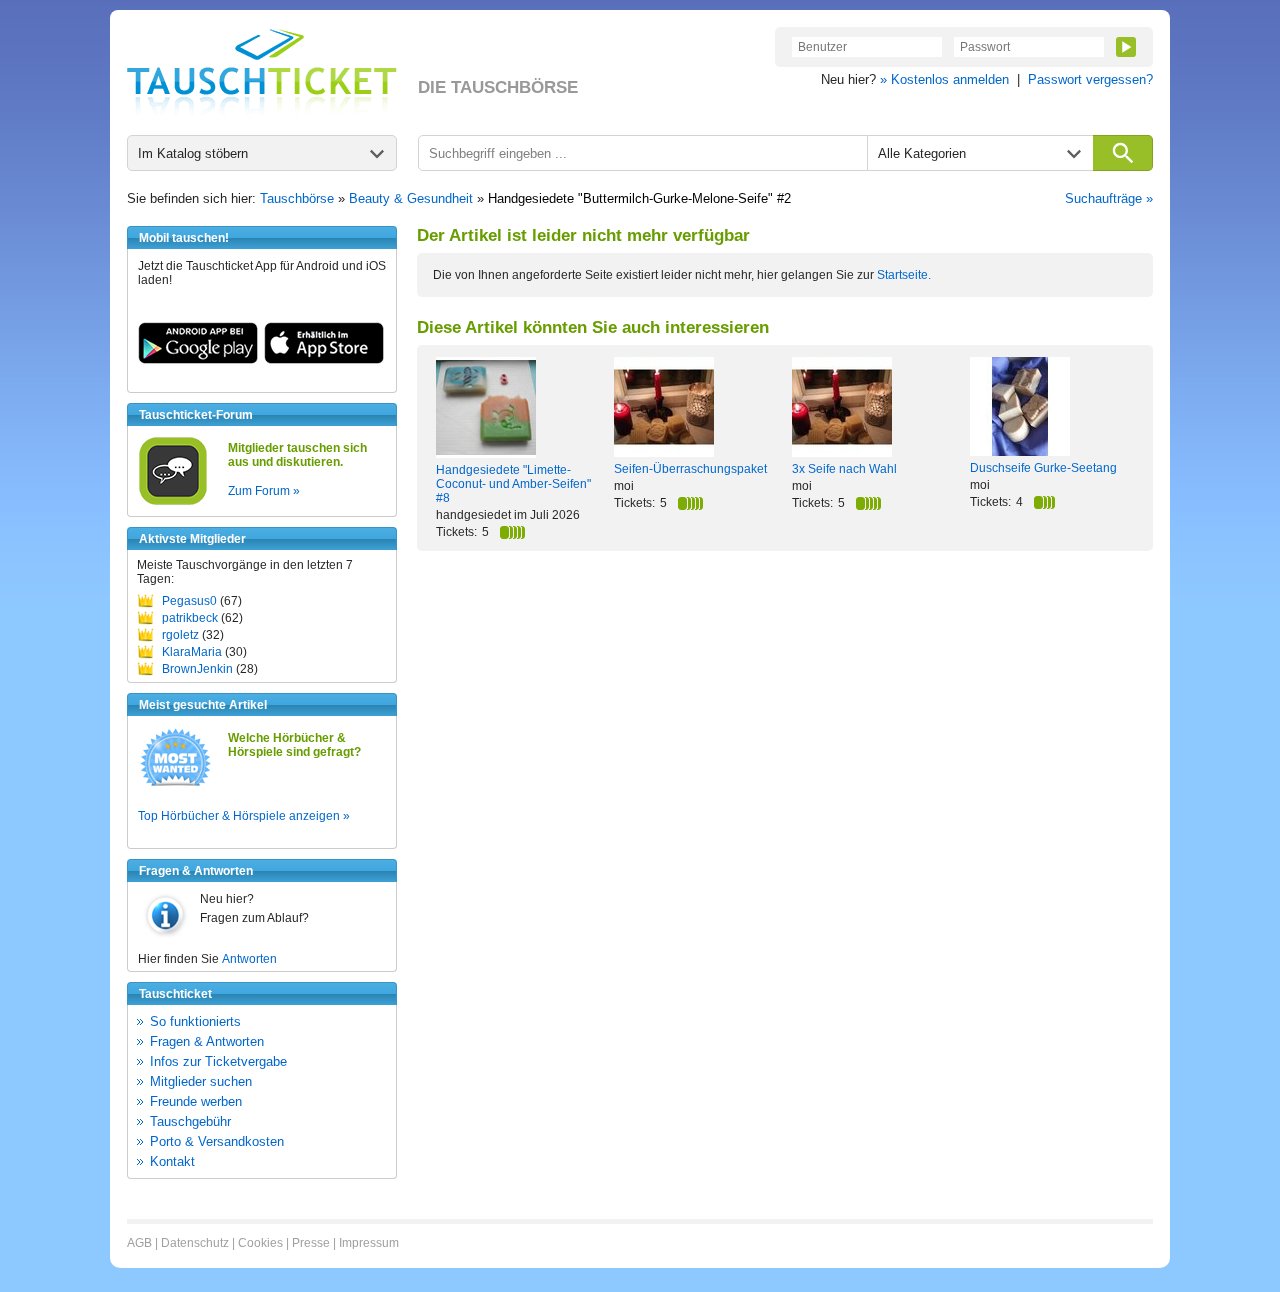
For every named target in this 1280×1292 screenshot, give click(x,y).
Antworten (249, 959)
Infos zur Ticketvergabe (218, 1061)
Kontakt (172, 1161)
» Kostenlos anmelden (944, 79)
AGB (139, 1243)
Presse (311, 1243)
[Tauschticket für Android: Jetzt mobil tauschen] (198, 360)
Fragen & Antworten (207, 1041)
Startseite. (904, 275)
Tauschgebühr (190, 1121)
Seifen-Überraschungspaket (690, 469)
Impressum (369, 1243)
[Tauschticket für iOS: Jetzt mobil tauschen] (324, 360)
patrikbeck (190, 618)
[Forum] (173, 502)
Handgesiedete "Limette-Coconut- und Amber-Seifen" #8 (513, 484)
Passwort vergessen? (1090, 79)
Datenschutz (195, 1243)
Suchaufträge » (1109, 198)
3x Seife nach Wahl (844, 469)
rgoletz (180, 635)
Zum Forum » (264, 491)
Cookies (260, 1243)
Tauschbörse (297, 198)
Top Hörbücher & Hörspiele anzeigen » (244, 816)
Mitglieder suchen (201, 1081)
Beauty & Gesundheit (411, 198)
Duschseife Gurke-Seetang (1043, 468)
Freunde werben (196, 1101)
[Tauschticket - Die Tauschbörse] (262, 72)
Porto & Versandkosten (217, 1141)
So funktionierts (195, 1021)
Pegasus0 (189, 601)
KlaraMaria (192, 652)
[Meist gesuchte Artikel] (175, 785)
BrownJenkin (197, 669)
